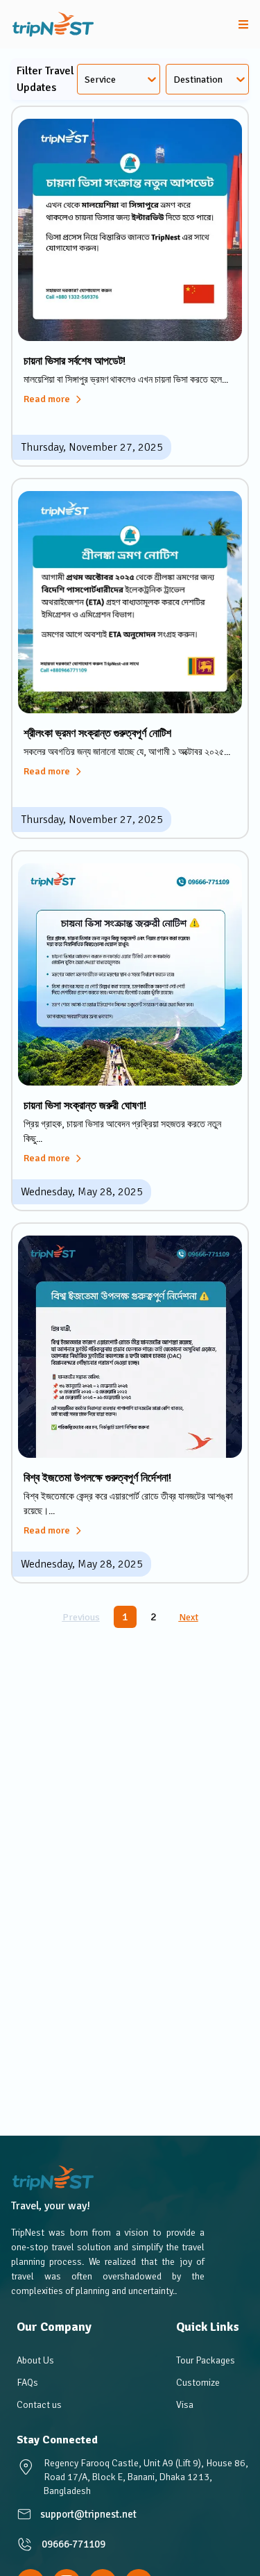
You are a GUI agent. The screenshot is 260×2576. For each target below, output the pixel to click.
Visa (185, 2405)
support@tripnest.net (88, 2514)
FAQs (27, 2383)
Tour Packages (206, 2360)
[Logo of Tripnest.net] (53, 25)
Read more (47, 399)
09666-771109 (73, 2544)
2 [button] (154, 1617)
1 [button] (125, 1617)
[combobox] (87, 80)
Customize (198, 2383)
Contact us (39, 2405)
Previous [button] (81, 1617)
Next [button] (189, 1617)
